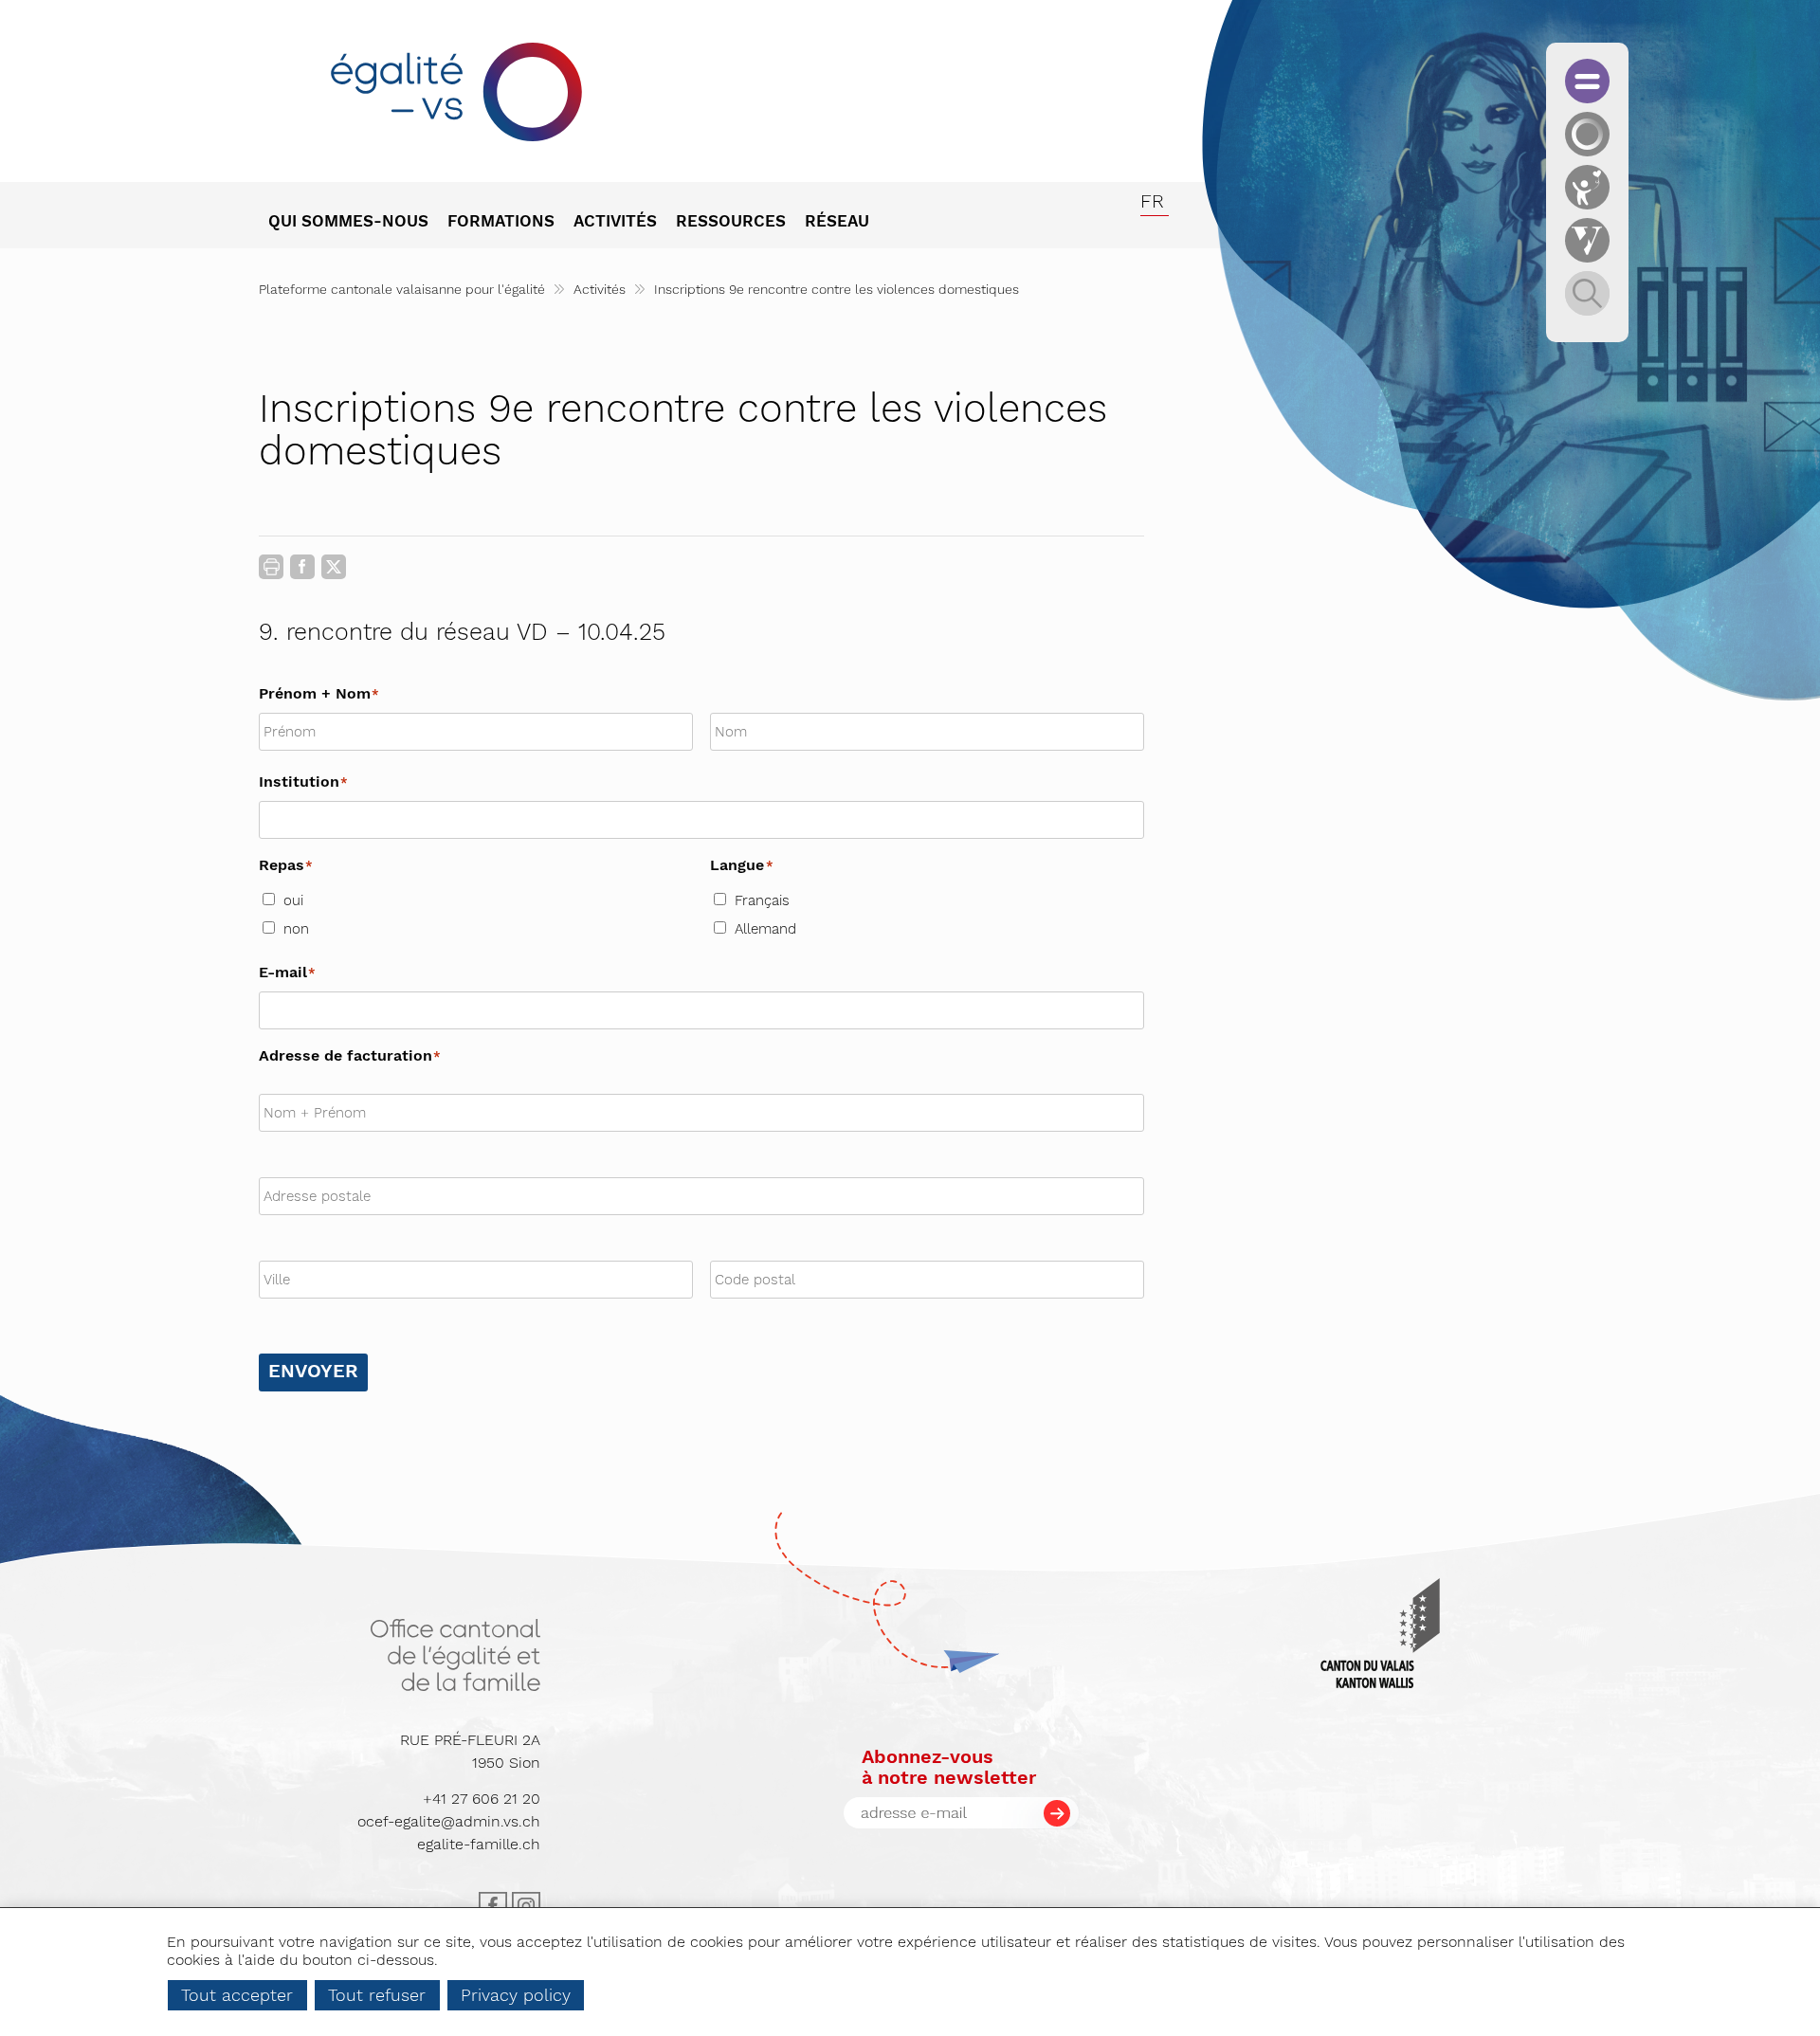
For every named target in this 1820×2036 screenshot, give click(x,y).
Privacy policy (516, 1995)
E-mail (288, 972)
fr (1152, 201)
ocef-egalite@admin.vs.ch (449, 1821)
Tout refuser (377, 1995)
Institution (304, 782)
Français (762, 900)
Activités (600, 289)
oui (293, 900)
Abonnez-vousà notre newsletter (949, 1767)
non (296, 929)
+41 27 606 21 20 (482, 1799)
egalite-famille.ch (479, 1844)
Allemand (765, 929)
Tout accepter (237, 1995)
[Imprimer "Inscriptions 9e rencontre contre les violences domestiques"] (271, 567)
